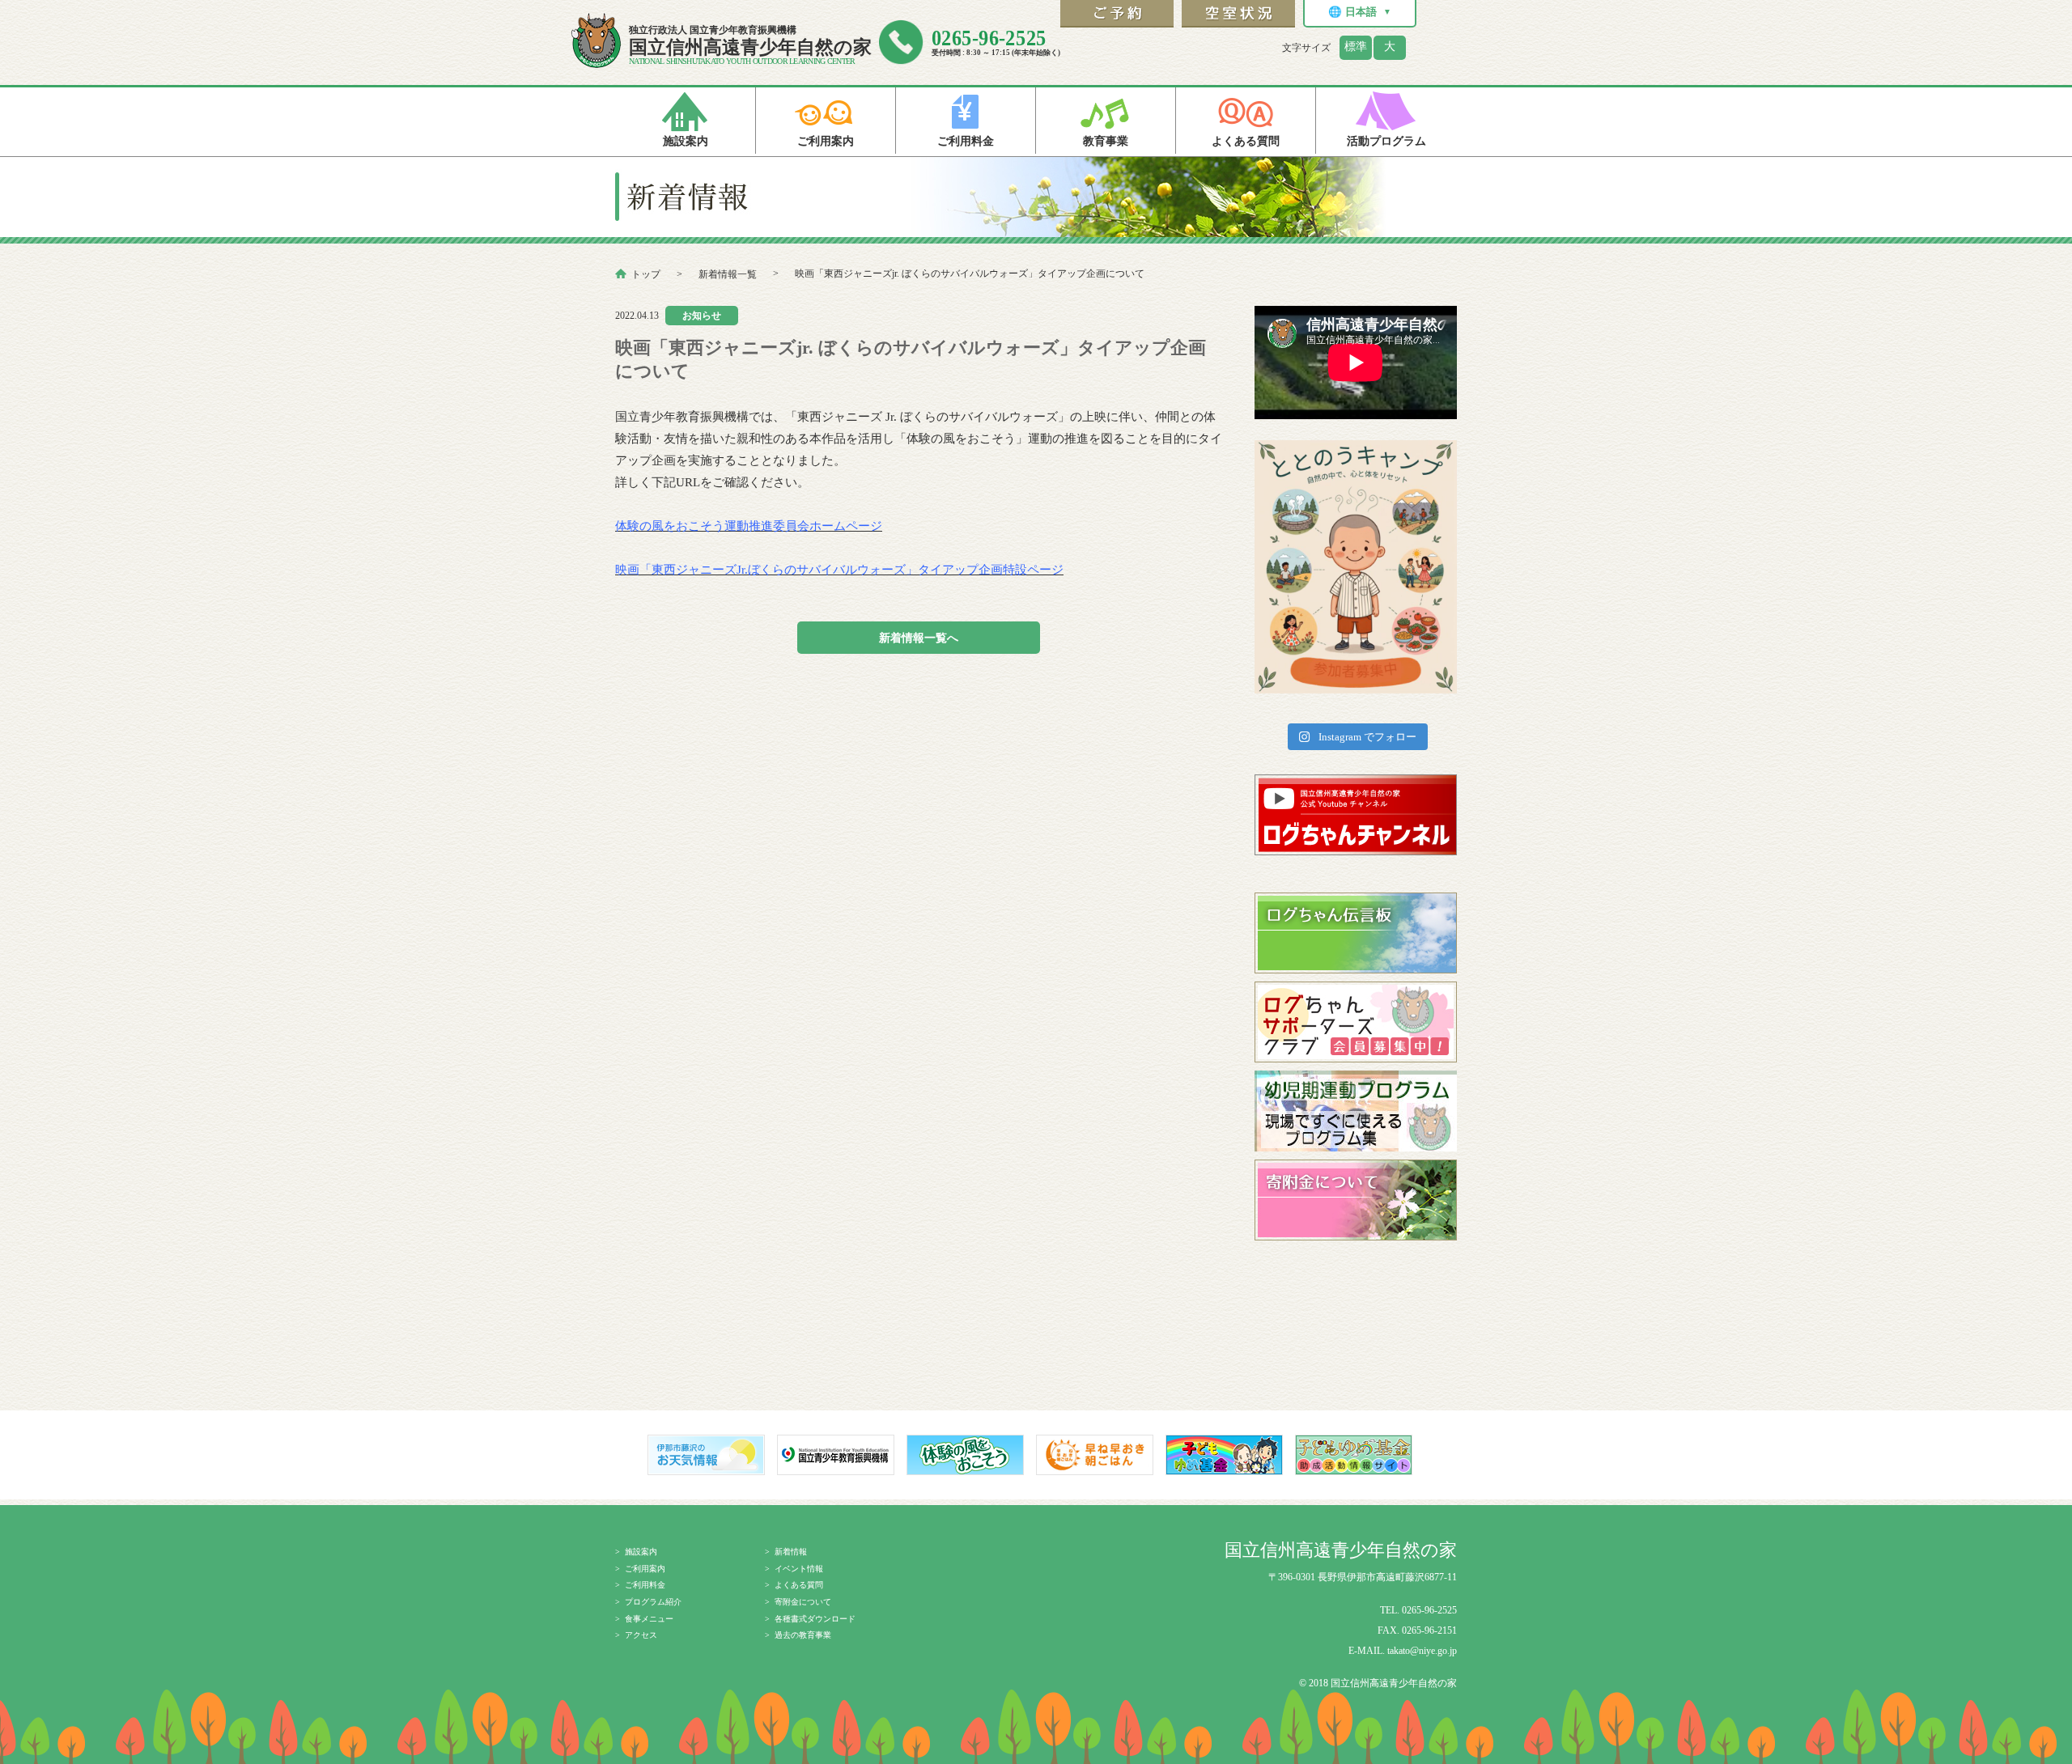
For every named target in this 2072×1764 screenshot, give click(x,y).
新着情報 (791, 1552)
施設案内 (641, 1552)
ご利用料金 (645, 1585)
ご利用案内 (645, 1569)
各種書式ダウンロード (815, 1619)
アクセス (641, 1635)
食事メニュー (649, 1619)
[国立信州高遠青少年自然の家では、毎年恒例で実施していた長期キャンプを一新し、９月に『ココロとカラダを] (1356, 567)
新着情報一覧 (728, 274)
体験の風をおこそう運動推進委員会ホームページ (749, 526)
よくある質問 (799, 1585)
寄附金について (803, 1602)
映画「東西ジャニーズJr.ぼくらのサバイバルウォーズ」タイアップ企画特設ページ (839, 570)
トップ (646, 274)
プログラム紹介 (653, 1602)
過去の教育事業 (803, 1635)
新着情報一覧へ (919, 638)
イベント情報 (799, 1569)
